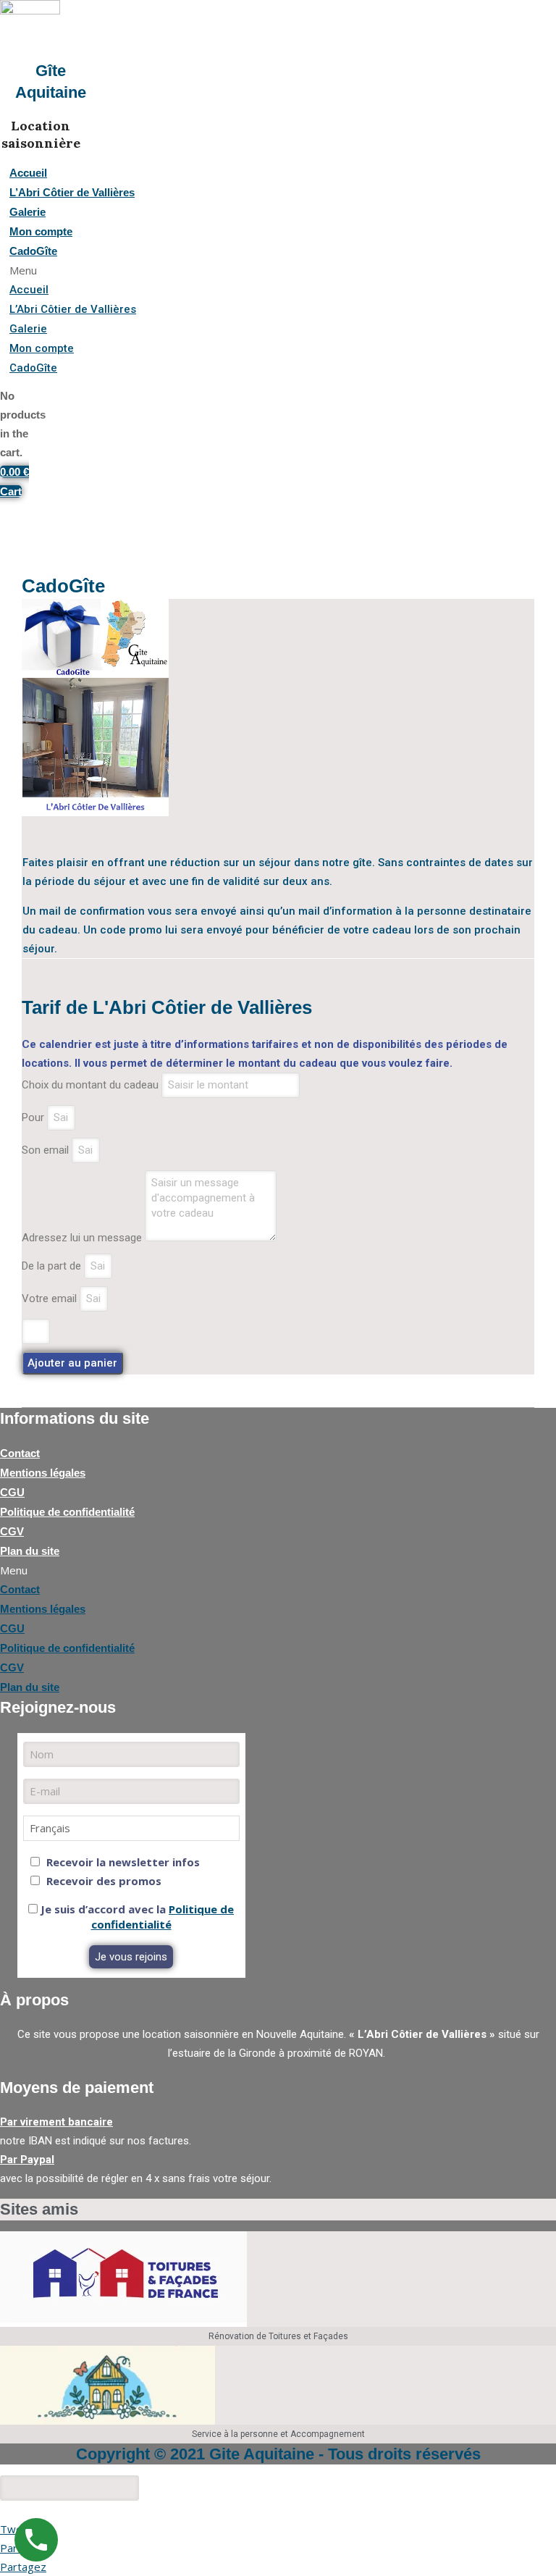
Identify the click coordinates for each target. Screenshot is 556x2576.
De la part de (51, 1266)
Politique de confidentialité (163, 1917)
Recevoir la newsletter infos (122, 1862)
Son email (45, 1150)
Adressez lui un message (82, 1238)
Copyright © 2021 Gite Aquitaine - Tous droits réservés (278, 2454)
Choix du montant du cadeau (90, 1085)
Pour (33, 1117)
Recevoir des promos (102, 1881)
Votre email (49, 1299)
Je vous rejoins (131, 1957)
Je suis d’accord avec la (136, 1917)
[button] (171, 270)
